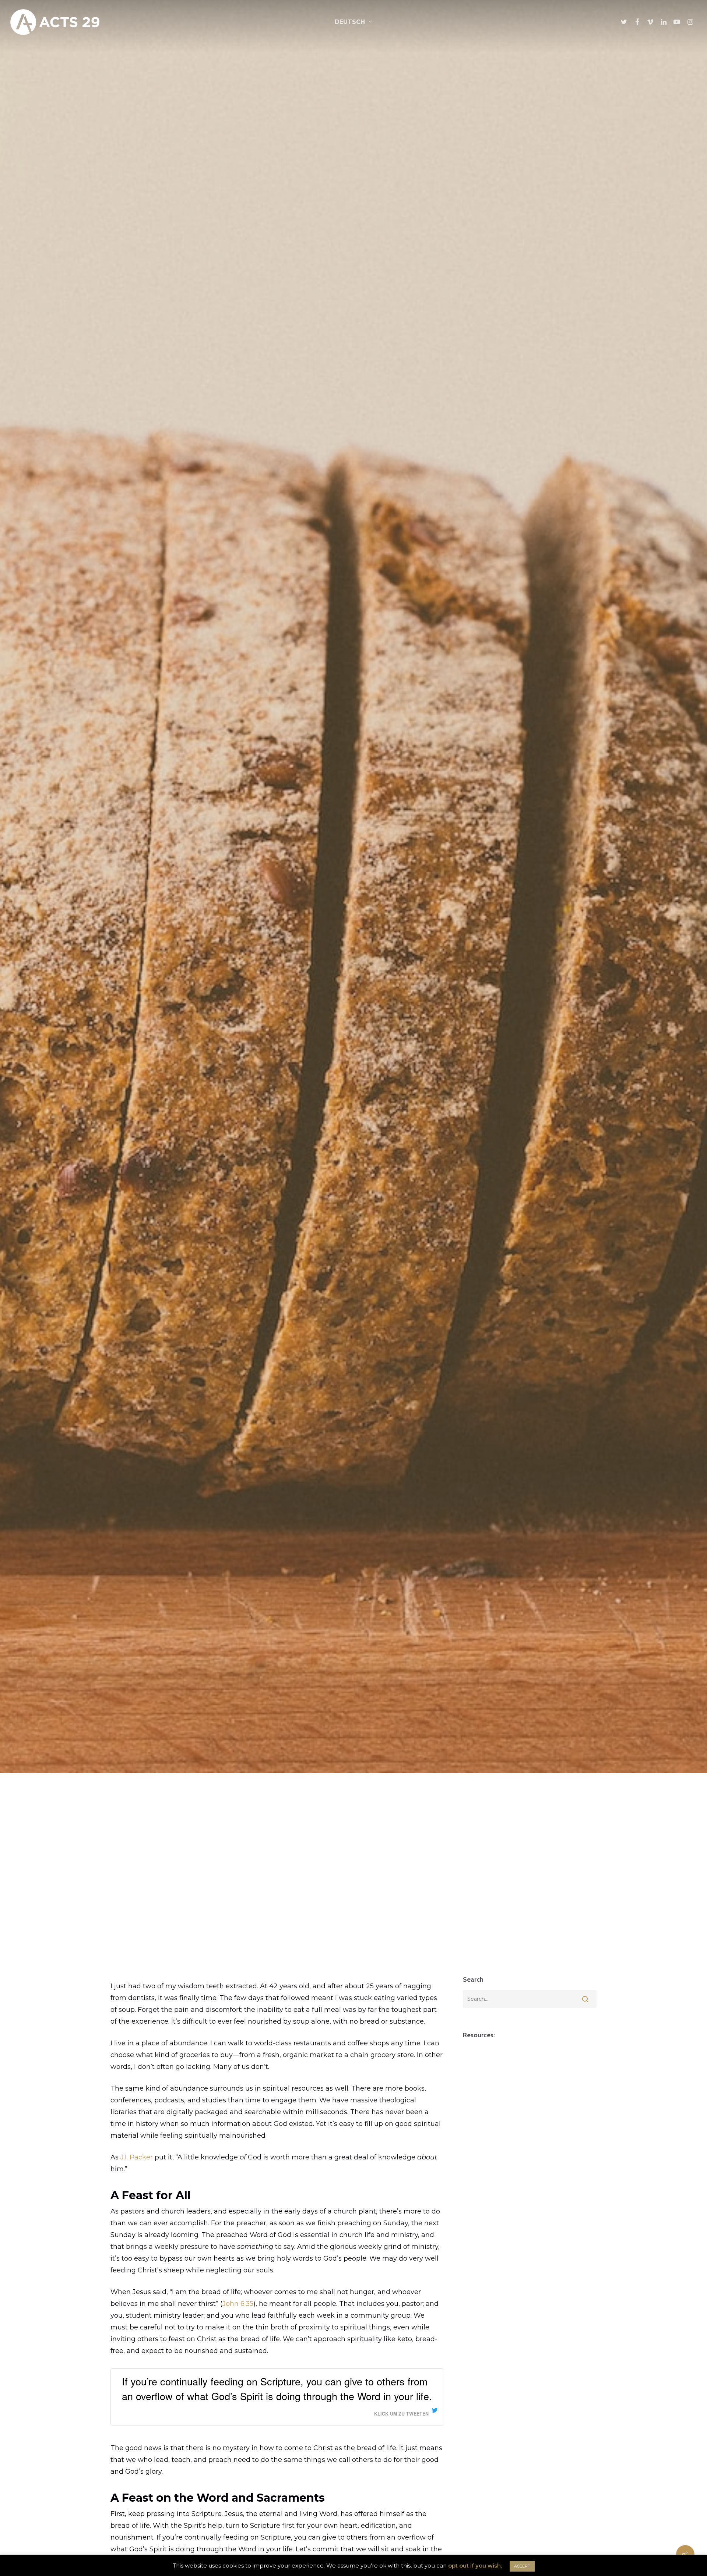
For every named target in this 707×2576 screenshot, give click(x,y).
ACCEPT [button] (522, 2566)
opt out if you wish (474, 2566)
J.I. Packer (137, 2157)
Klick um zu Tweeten (401, 2414)
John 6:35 (238, 2304)
